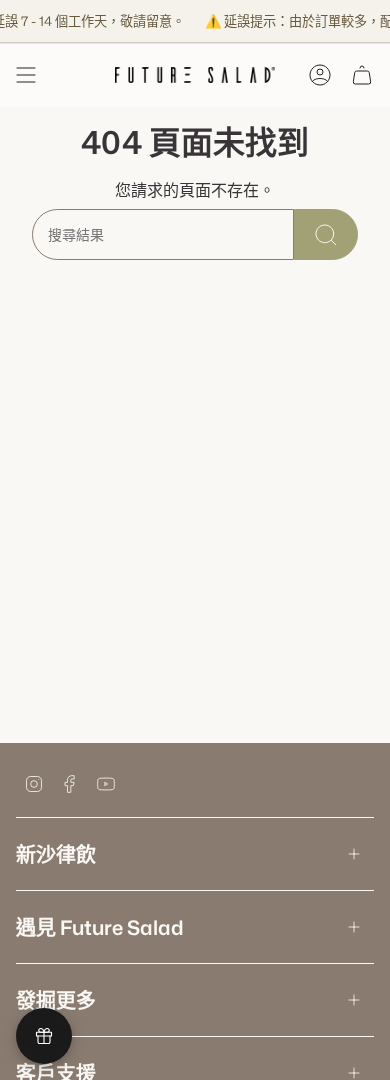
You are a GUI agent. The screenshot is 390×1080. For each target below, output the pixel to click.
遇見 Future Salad (100, 927)
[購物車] (362, 75)
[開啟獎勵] (44, 1036)
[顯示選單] (26, 75)
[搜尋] (326, 234)
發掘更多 (56, 1000)
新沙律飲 (56, 854)
